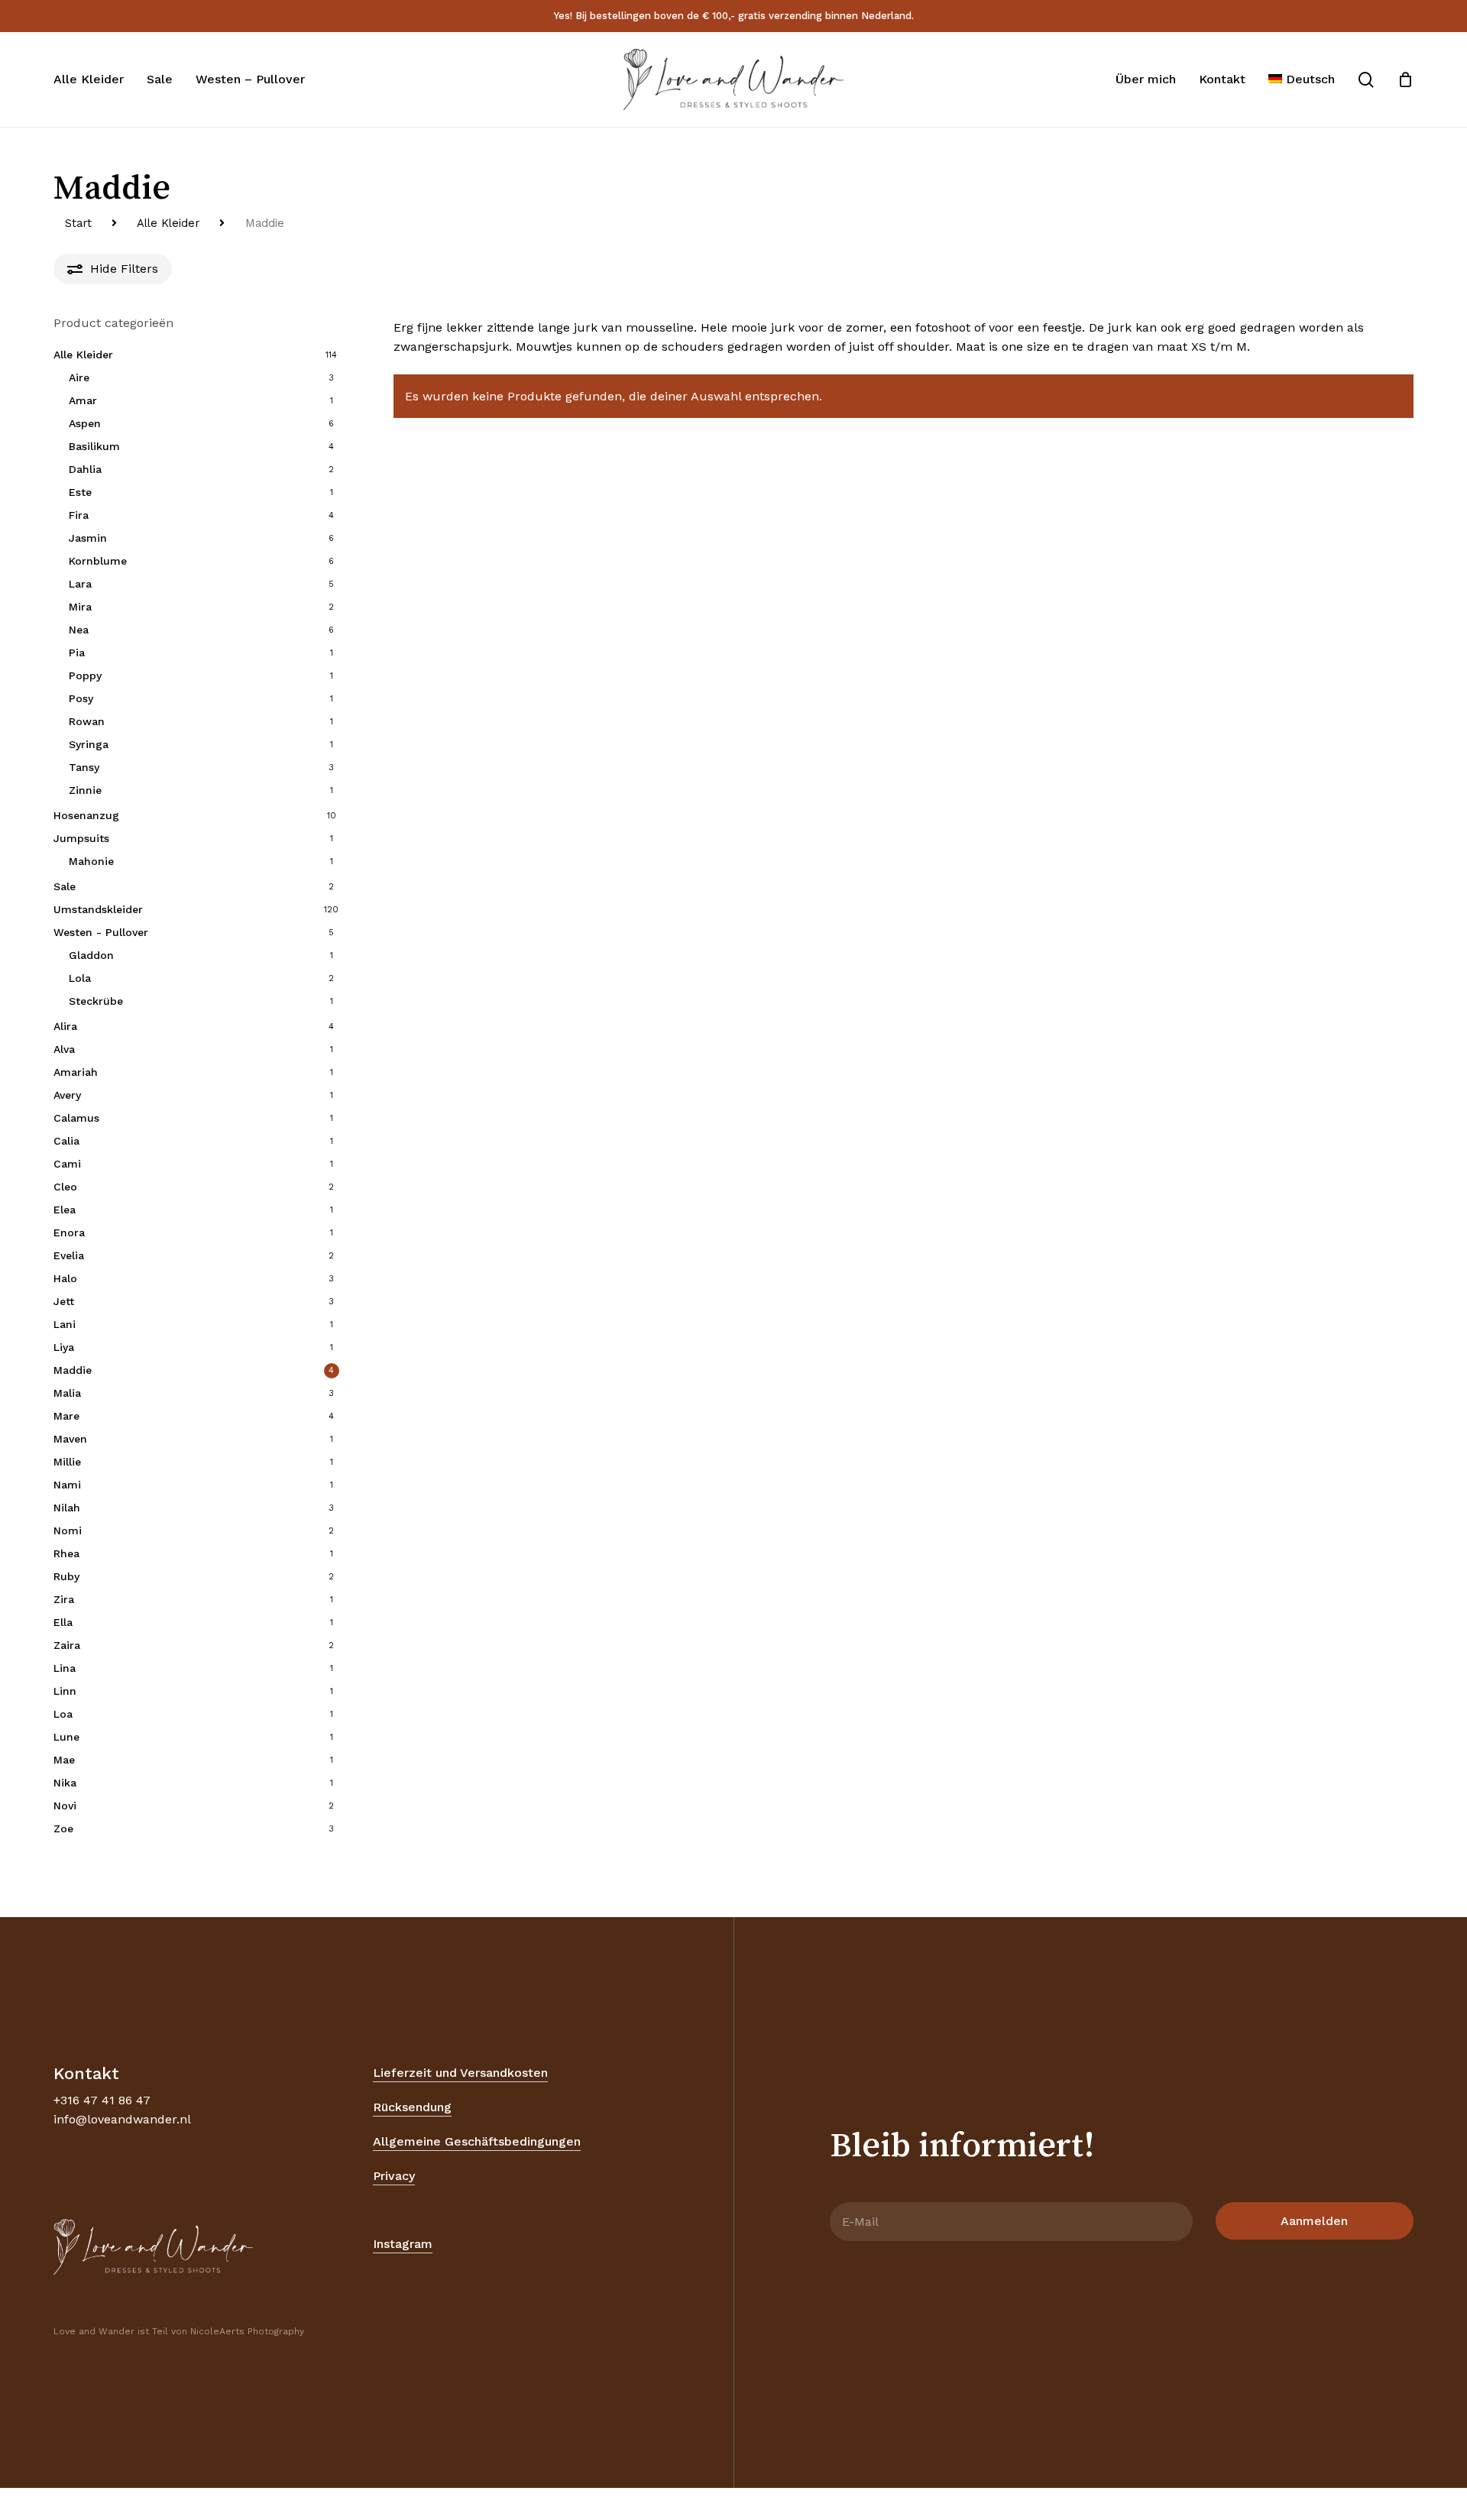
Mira (80, 607)
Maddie (73, 1370)
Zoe (63, 1828)
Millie (67, 1462)
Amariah (76, 1072)
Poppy (85, 675)
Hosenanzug (86, 815)
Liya (64, 1347)
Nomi (68, 1530)
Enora (69, 1232)
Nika (65, 1783)
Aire (79, 377)
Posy (81, 698)
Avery (67, 1095)
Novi (65, 1806)
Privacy (394, 2176)
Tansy (84, 767)
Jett (64, 1301)
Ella (63, 1622)
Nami (67, 1485)
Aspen (85, 423)
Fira (79, 515)
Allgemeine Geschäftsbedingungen (477, 2141)
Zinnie (85, 790)
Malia (67, 1393)
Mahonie (91, 861)
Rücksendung (412, 2107)
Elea (65, 1210)
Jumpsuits (81, 838)
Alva (64, 1049)
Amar (83, 400)
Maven (70, 1439)
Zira (64, 1599)
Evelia (69, 1255)
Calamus (76, 1118)
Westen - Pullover (101, 932)
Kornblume (98, 561)
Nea (79, 630)
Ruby (66, 1576)
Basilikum (94, 446)
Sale (65, 886)
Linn (65, 1691)
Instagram (403, 2244)
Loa (63, 1714)
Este (80, 492)
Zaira (67, 1645)
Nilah (67, 1508)
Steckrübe (96, 1001)
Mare (66, 1416)
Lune (66, 1737)
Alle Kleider (168, 223)
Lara (80, 584)
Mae (64, 1760)
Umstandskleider (98, 909)
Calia (66, 1141)
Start (78, 223)
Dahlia (85, 469)
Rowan (87, 721)
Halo (65, 1278)
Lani (65, 1324)
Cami (67, 1164)
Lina (65, 1668)
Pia (77, 653)
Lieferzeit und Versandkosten (460, 2073)
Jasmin (88, 538)
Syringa (89, 744)
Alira (65, 1026)
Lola (80, 978)
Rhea (66, 1553)
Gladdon (91, 955)
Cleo (65, 1187)
